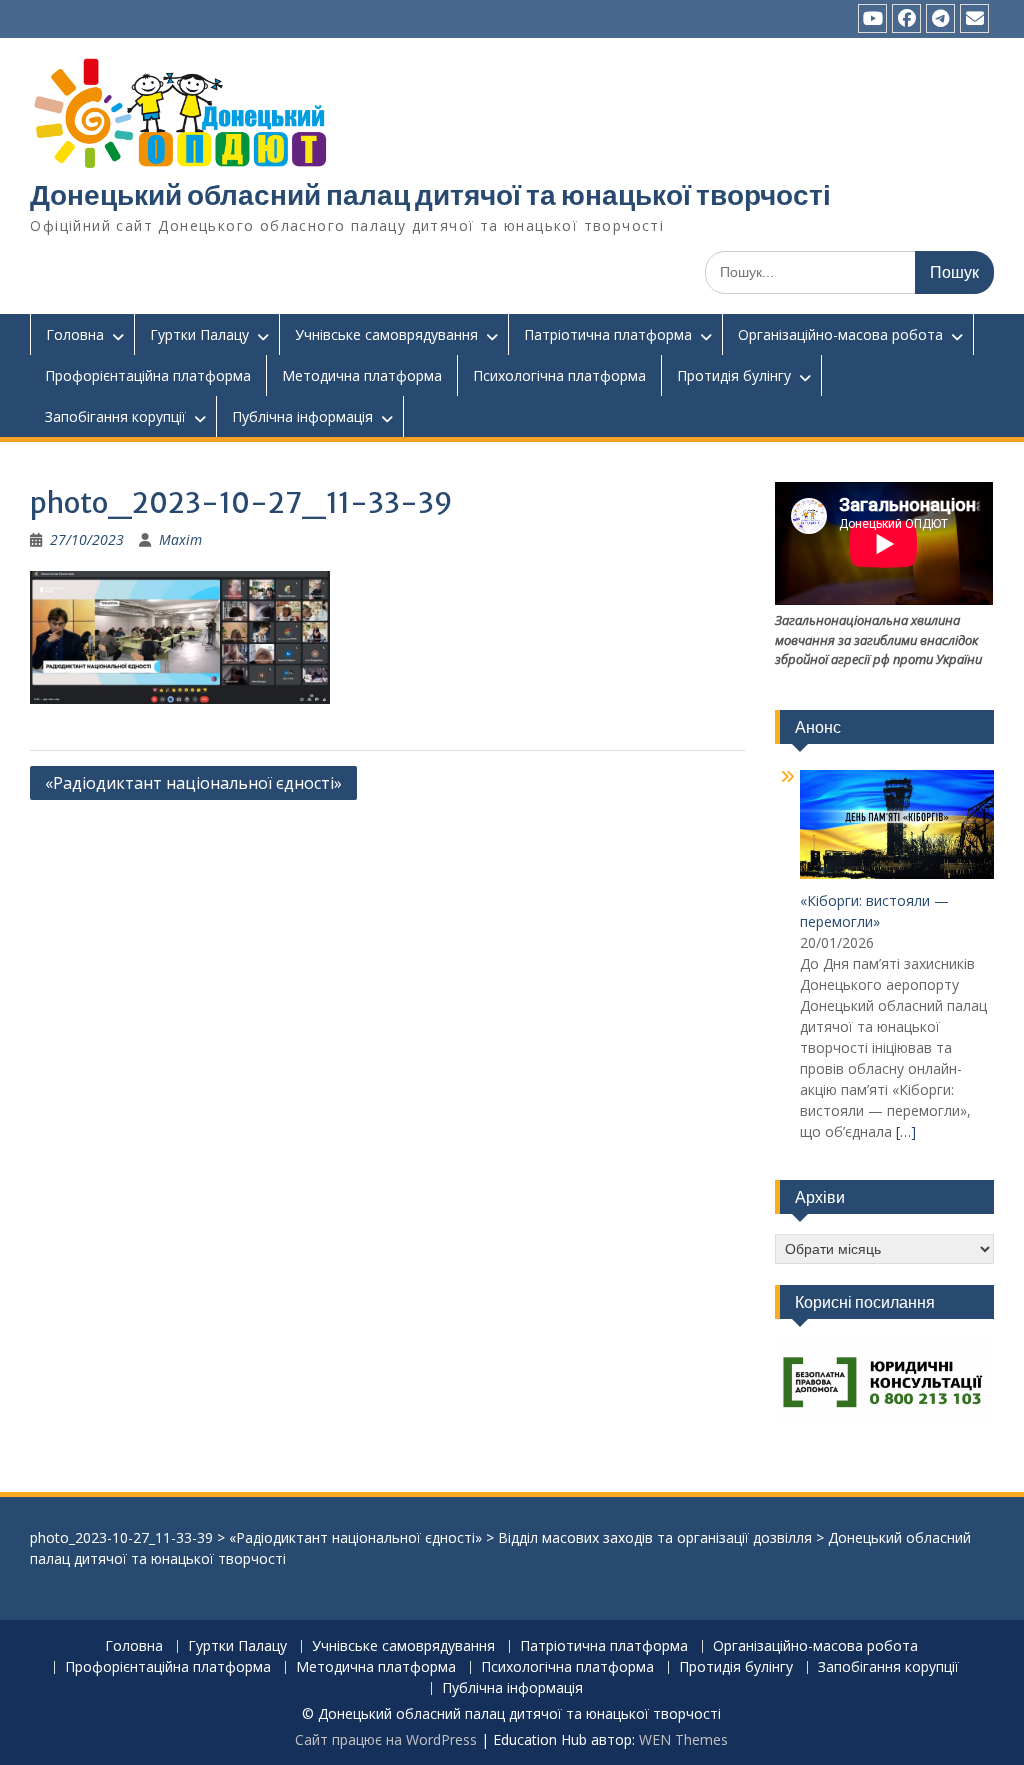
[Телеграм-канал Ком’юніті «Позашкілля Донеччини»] (940, 18)
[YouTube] (872, 18)
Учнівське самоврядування (386, 334)
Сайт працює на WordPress (386, 1739)
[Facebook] (906, 18)
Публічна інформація (302, 416)
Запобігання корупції (115, 416)
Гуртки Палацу (199, 334)
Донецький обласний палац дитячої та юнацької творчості (430, 195)
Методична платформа (362, 375)
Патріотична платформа (608, 334)
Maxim (180, 539)
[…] (906, 1131)
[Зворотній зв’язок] (974, 18)
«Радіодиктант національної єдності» (193, 783)
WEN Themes (683, 1739)
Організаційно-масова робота (840, 334)
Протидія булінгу (734, 375)
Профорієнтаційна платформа (148, 375)
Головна (75, 334)
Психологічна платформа (559, 375)
